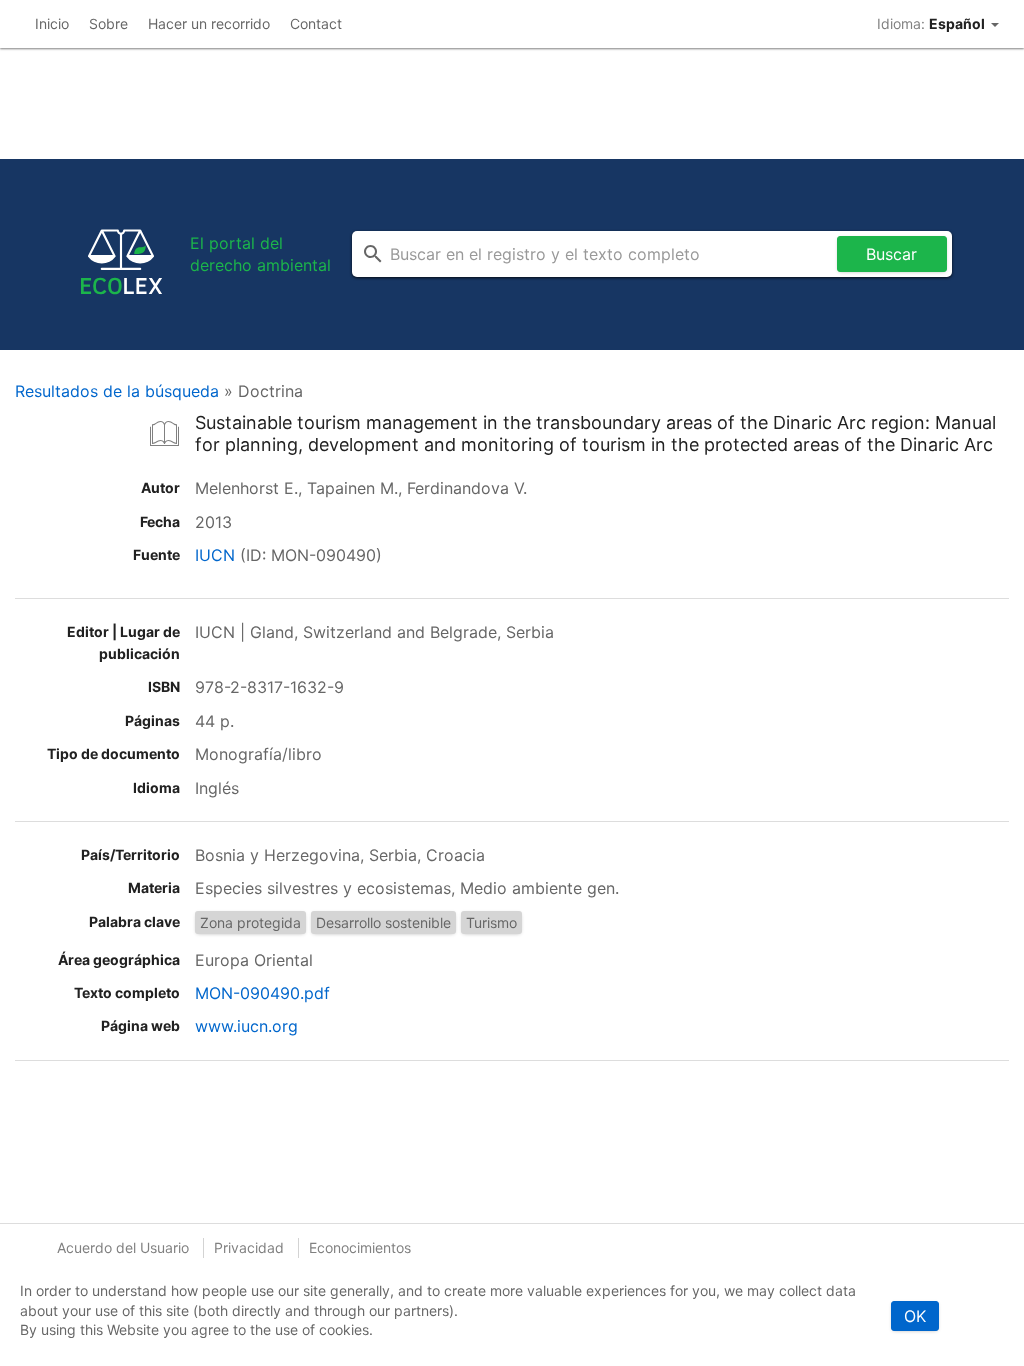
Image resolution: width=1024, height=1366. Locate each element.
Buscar (891, 254)
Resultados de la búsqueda (117, 391)
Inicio (52, 23)
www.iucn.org (246, 1026)
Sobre (108, 23)
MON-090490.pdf (262, 993)
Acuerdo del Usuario (123, 1247)
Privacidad (249, 1247)
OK (915, 1316)
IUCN (215, 555)
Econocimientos (360, 1247)
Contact (316, 23)
